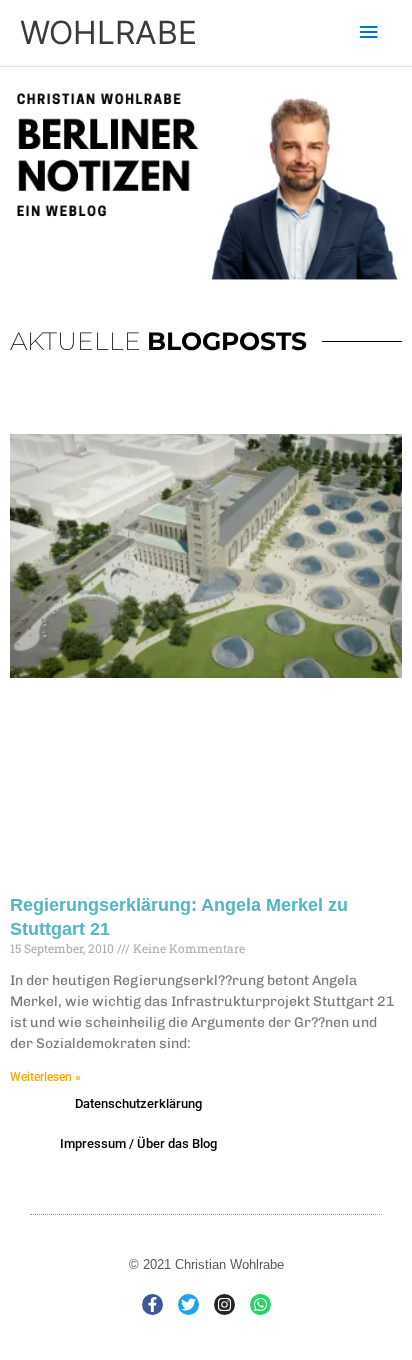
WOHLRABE (108, 32)
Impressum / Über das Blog (138, 1143)
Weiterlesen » (45, 1077)
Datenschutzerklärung (138, 1103)
